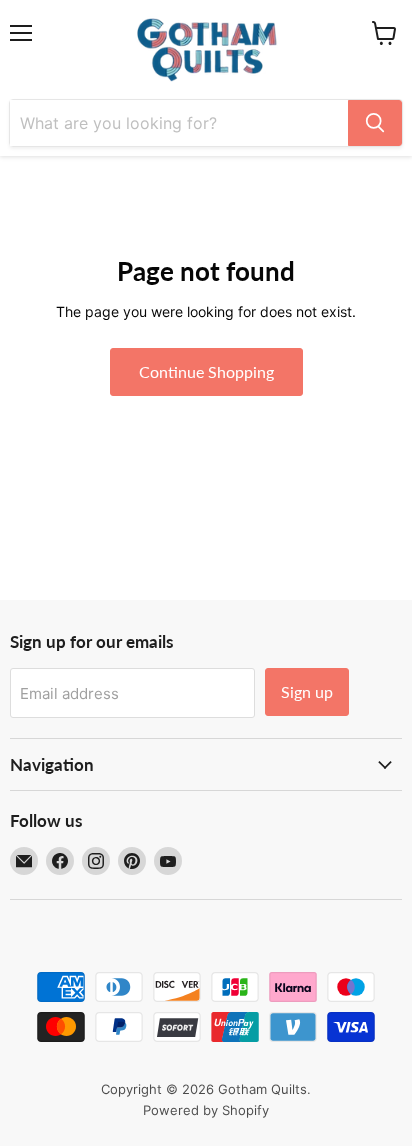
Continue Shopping (206, 371)
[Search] (375, 123)
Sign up (307, 691)
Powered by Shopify (206, 1110)
